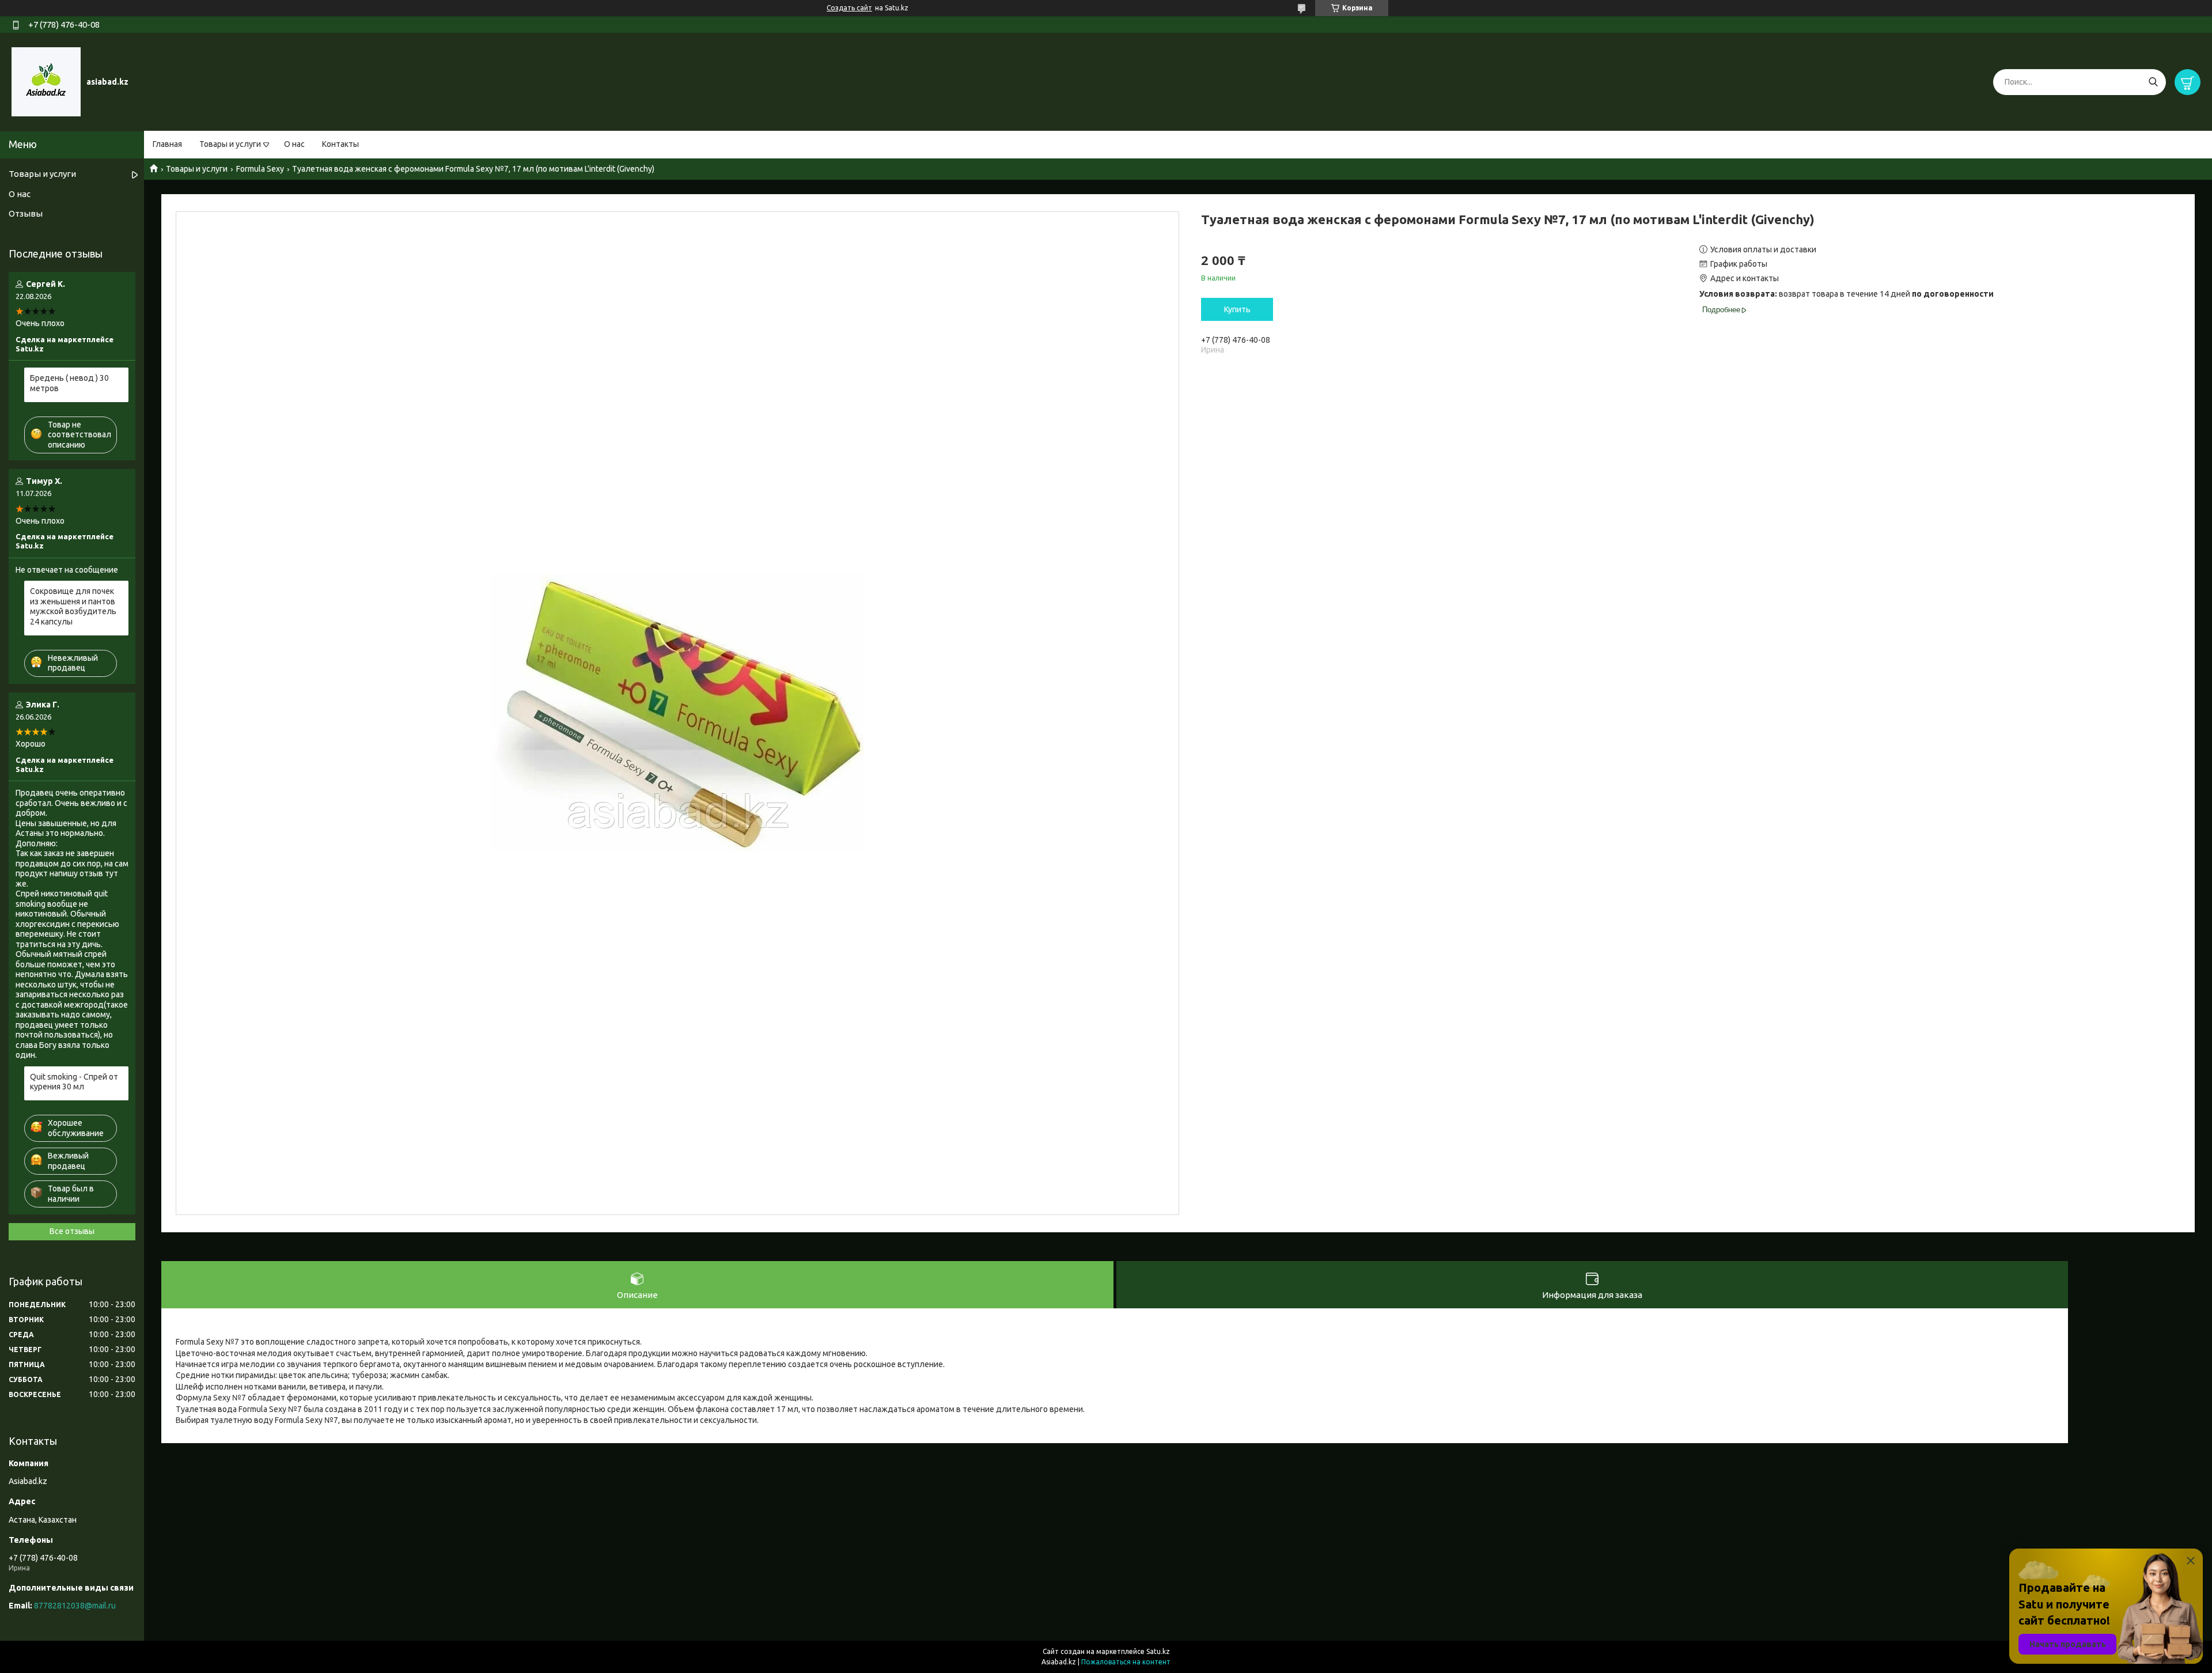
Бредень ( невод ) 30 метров (69, 383)
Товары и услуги (230, 144)
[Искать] (2153, 82)
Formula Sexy (260, 169)
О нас (294, 144)
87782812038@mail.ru (75, 1606)
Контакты (340, 144)
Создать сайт (849, 8)
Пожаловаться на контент (1126, 1662)
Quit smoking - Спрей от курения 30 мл (74, 1082)
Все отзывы (72, 1231)
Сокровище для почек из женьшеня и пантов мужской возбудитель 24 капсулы (73, 606)
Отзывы (26, 213)
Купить (1237, 309)
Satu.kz (1158, 1651)
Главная (167, 144)
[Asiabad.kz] (46, 81)
